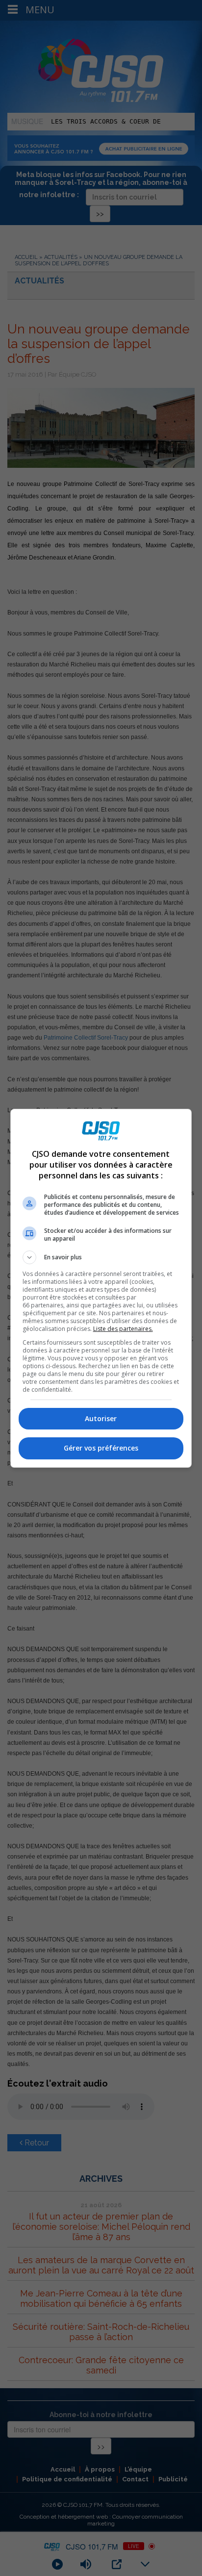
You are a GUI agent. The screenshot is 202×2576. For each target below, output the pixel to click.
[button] (101, 1257)
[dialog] (101, 1288)
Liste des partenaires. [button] (123, 1329)
